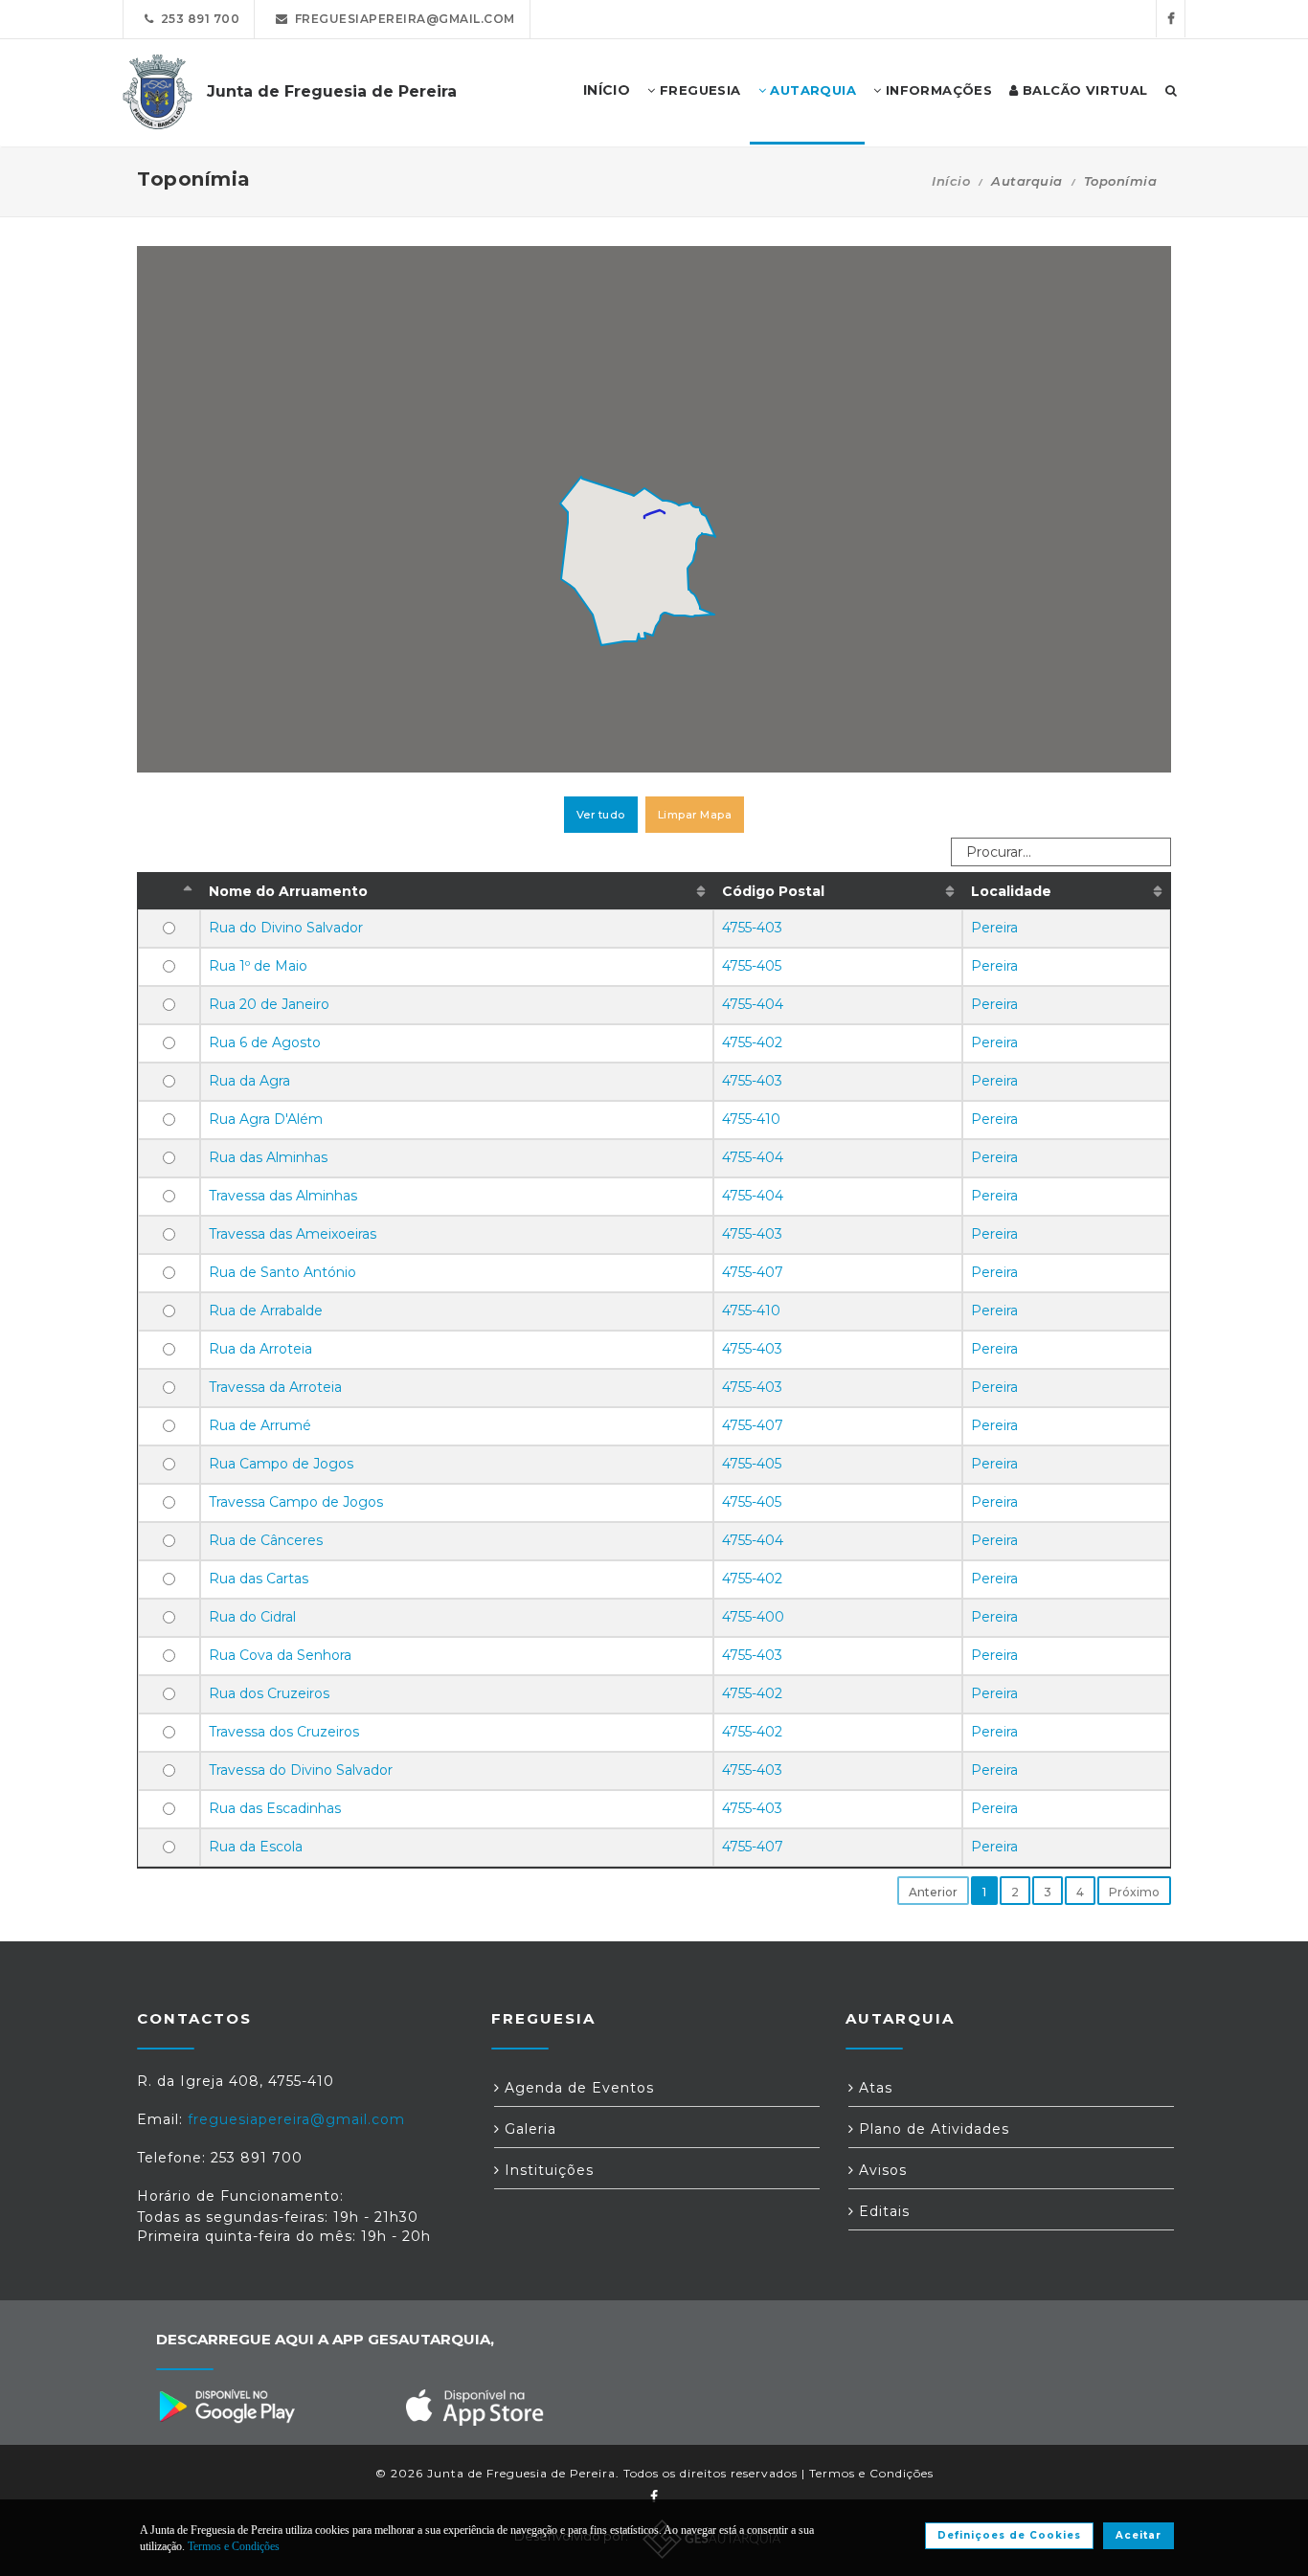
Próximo (1134, 1892)
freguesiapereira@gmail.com (402, 19)
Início (951, 181)
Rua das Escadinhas (275, 1808)
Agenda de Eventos (577, 2088)
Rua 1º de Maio (258, 966)
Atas (873, 2088)
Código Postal (773, 891)
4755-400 (753, 1617)
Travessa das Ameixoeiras (293, 1234)
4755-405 (752, 966)
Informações (936, 90)
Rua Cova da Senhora (280, 1655)
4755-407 (753, 1272)
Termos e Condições (871, 2473)
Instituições (547, 2170)
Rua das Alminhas (268, 1157)
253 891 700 (197, 19)
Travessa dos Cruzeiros (284, 1732)
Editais (882, 2211)
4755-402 (752, 1042)
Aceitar (1139, 2535)
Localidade (1011, 891)
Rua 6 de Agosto (265, 1042)
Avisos (880, 2170)
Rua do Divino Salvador (286, 928)
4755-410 (751, 1119)
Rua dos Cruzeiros (269, 1693)
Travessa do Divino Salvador (301, 1770)
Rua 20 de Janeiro (269, 1004)
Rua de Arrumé (260, 1425)
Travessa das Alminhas (283, 1196)
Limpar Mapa (695, 815)
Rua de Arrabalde (266, 1310)
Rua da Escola (256, 1847)
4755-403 (752, 928)
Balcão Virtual (1083, 90)
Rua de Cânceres (266, 1540)
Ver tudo (601, 815)
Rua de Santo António (282, 1272)
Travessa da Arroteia (275, 1387)
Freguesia (699, 90)
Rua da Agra (249, 1081)
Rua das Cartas (259, 1579)
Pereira (994, 928)
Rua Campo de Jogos (281, 1464)
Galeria (528, 2129)
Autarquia (811, 90)
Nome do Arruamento (288, 891)
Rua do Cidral (252, 1617)
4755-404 (753, 1004)
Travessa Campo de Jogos (296, 1502)
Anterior (933, 1892)
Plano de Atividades (932, 2129)
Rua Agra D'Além (266, 1119)
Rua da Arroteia (260, 1349)
